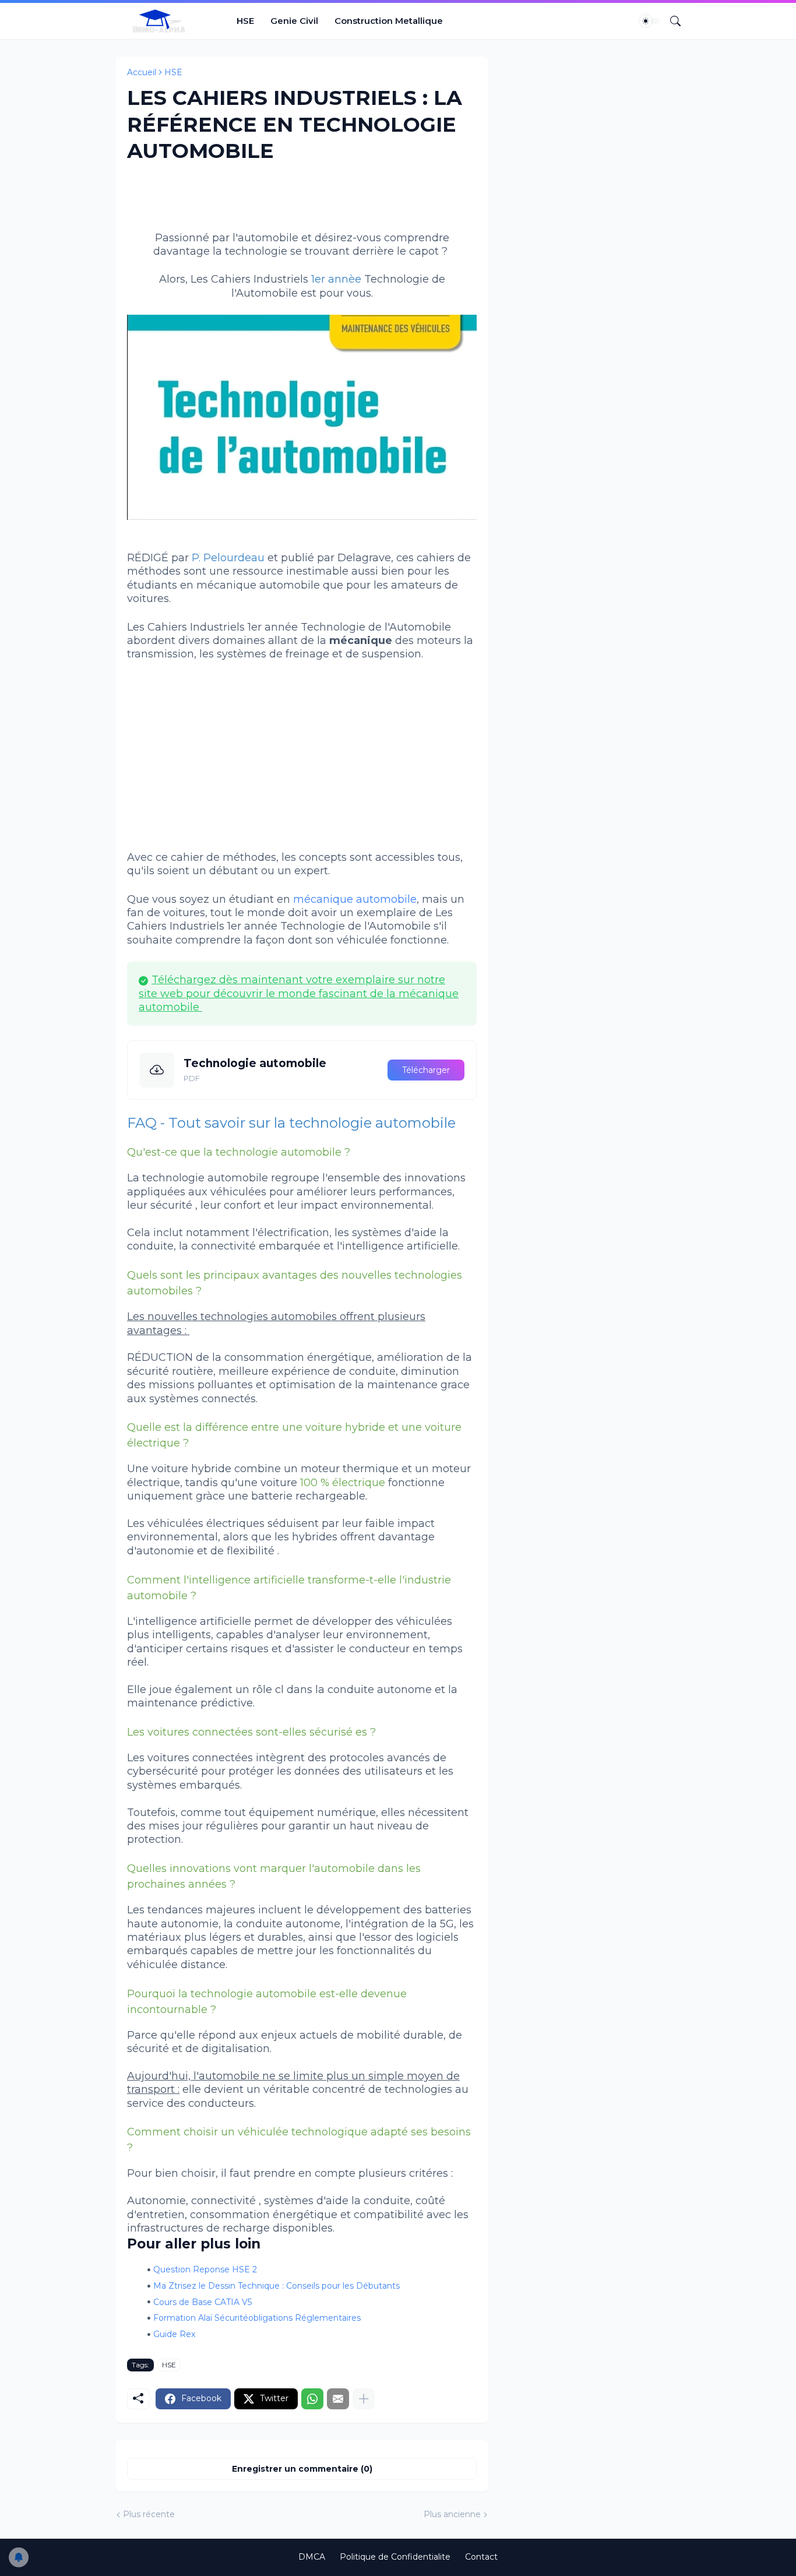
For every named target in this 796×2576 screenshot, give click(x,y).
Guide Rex (174, 2334)
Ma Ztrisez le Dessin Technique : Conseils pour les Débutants (277, 2286)
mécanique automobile (355, 899)
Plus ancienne (452, 2514)
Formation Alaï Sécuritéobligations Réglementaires (257, 2318)
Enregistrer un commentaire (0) (302, 2469)
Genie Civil (294, 21)
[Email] (338, 2399)
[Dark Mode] (650, 21)
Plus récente (149, 2514)
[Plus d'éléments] (364, 2399)
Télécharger (426, 1070)
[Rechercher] (671, 21)
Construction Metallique (389, 21)
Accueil (142, 72)
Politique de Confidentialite (395, 2557)
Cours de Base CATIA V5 (202, 2302)
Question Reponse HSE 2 (205, 2269)
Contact (481, 2557)
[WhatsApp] (312, 2399)
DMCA (312, 2557)
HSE (245, 21)
